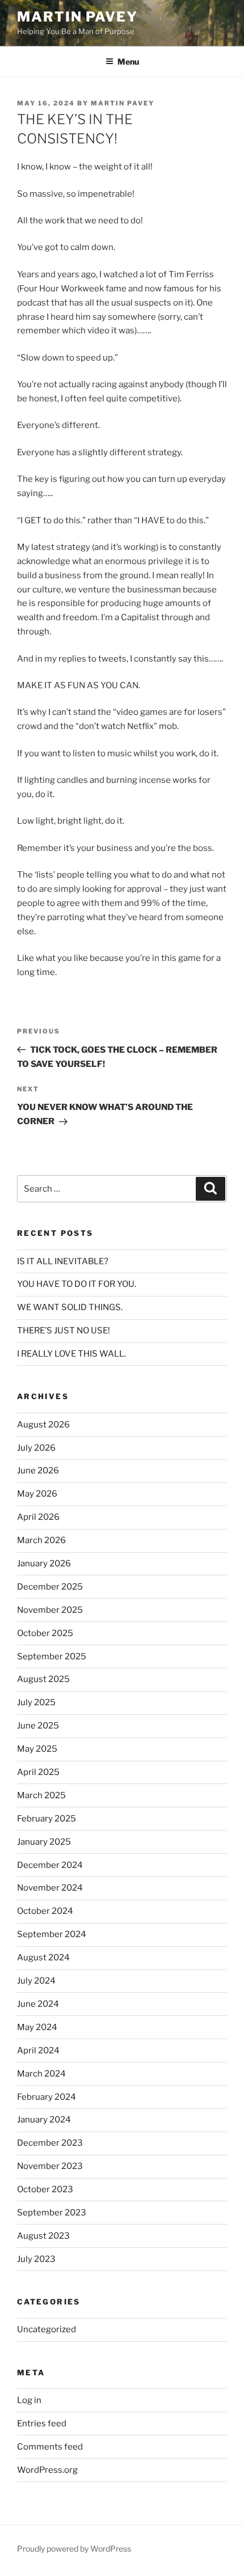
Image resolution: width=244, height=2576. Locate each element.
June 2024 (38, 2004)
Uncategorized (47, 2329)
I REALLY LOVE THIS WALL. (71, 1354)
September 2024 (52, 1934)
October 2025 (45, 1633)
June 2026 (38, 1471)
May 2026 (37, 1494)
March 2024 (41, 2074)
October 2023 (45, 2189)
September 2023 (52, 2213)
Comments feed (50, 2447)
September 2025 (52, 1656)
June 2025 (38, 1726)
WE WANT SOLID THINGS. (70, 1307)
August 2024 (43, 1958)
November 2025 (50, 1610)
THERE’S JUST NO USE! (64, 1331)
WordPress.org (47, 2470)
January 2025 (44, 1842)
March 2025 (41, 1795)
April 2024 (38, 2050)
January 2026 (44, 1564)
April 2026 (38, 1517)
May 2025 (37, 1749)
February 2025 (47, 1819)
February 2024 (47, 2097)
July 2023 (36, 2259)
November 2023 (50, 2166)
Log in (29, 2400)
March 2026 (41, 1540)
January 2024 (44, 2120)
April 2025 (38, 1772)
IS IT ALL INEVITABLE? (63, 1261)
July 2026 (36, 1448)
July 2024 (36, 1981)
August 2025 (43, 1679)
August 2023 (43, 2236)
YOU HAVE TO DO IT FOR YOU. (77, 1284)
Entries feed (42, 2424)
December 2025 (50, 1587)
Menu (128, 62)
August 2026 (43, 1425)
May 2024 (37, 2027)
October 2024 (45, 1911)
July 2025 (36, 1702)
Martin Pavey (77, 17)
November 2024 (50, 1888)
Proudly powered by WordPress (74, 2549)
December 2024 (50, 1865)
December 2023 (50, 2143)
